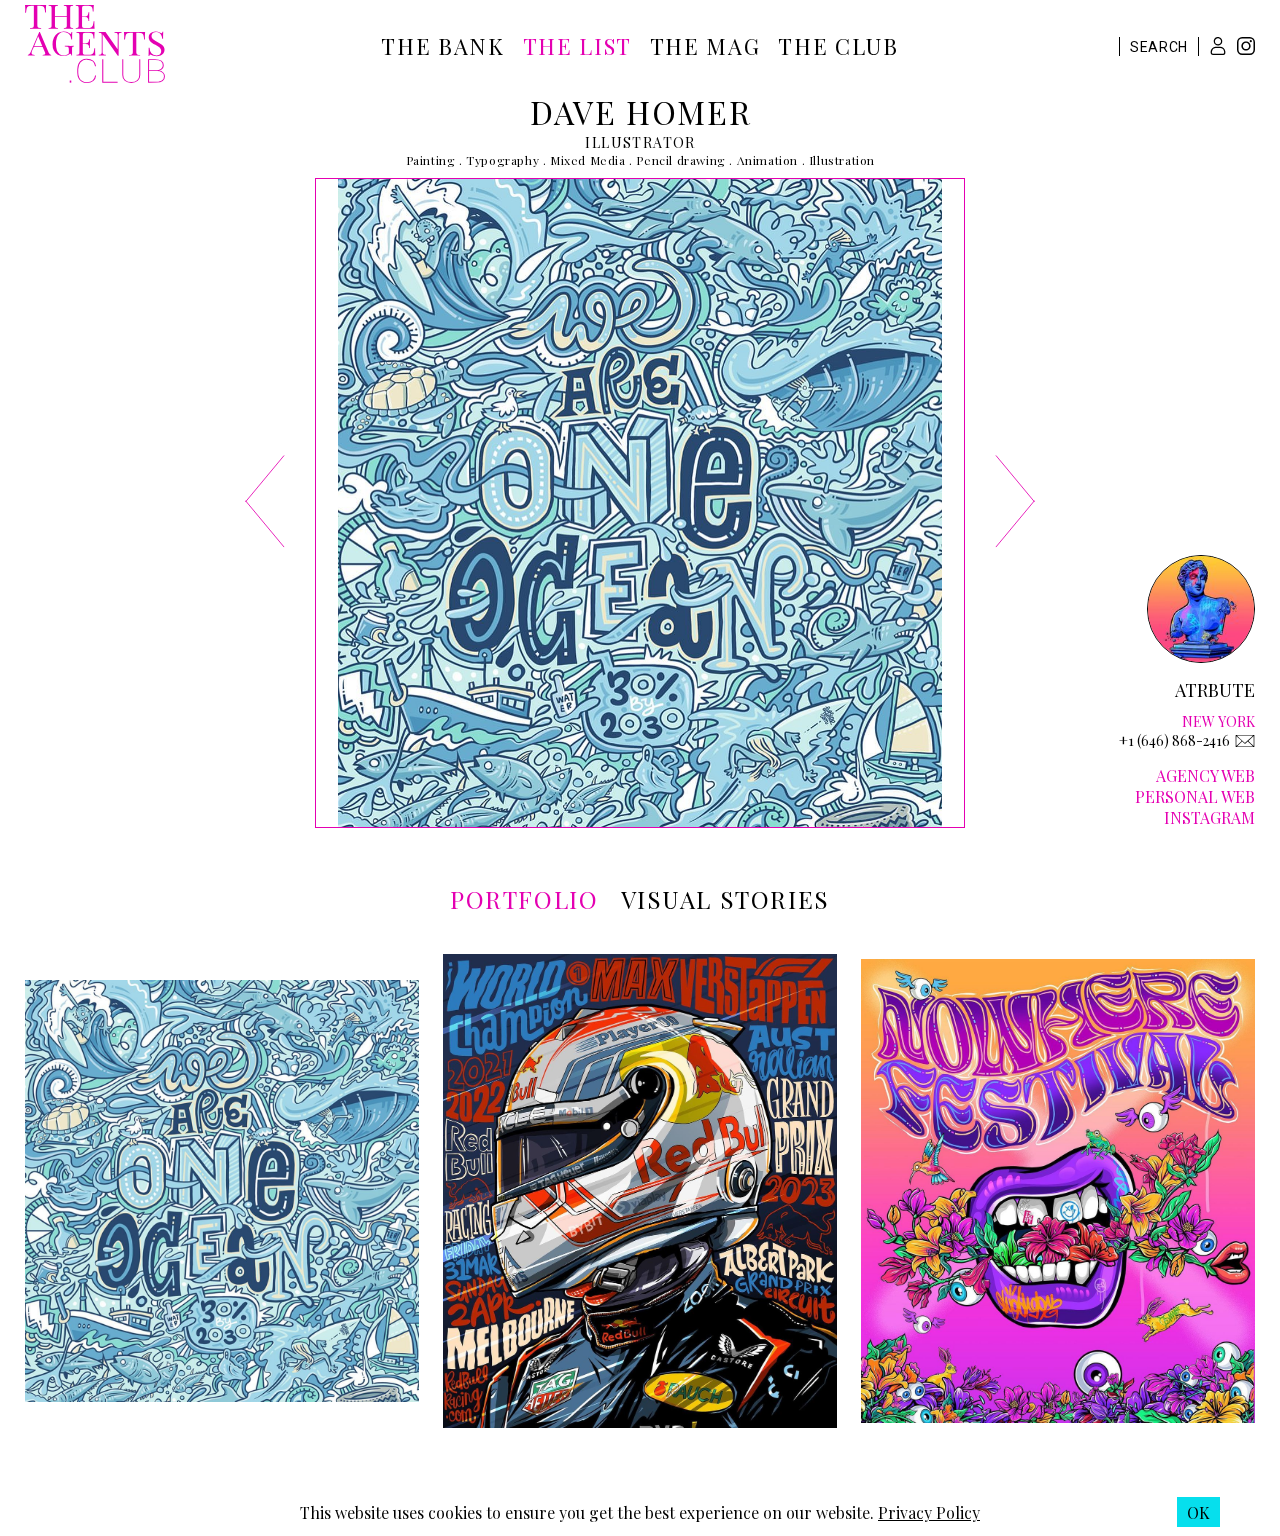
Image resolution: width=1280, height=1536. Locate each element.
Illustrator (640, 142)
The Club (838, 46)
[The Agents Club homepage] (95, 46)
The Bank (442, 46)
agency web (1205, 775)
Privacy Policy (929, 1512)
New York (1218, 721)
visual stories (725, 899)
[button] (1218, 46)
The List (577, 46)
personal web (1195, 796)
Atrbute (1215, 690)
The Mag (705, 46)
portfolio (524, 899)
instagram (1209, 817)
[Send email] (1245, 741)
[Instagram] (1246, 48)
